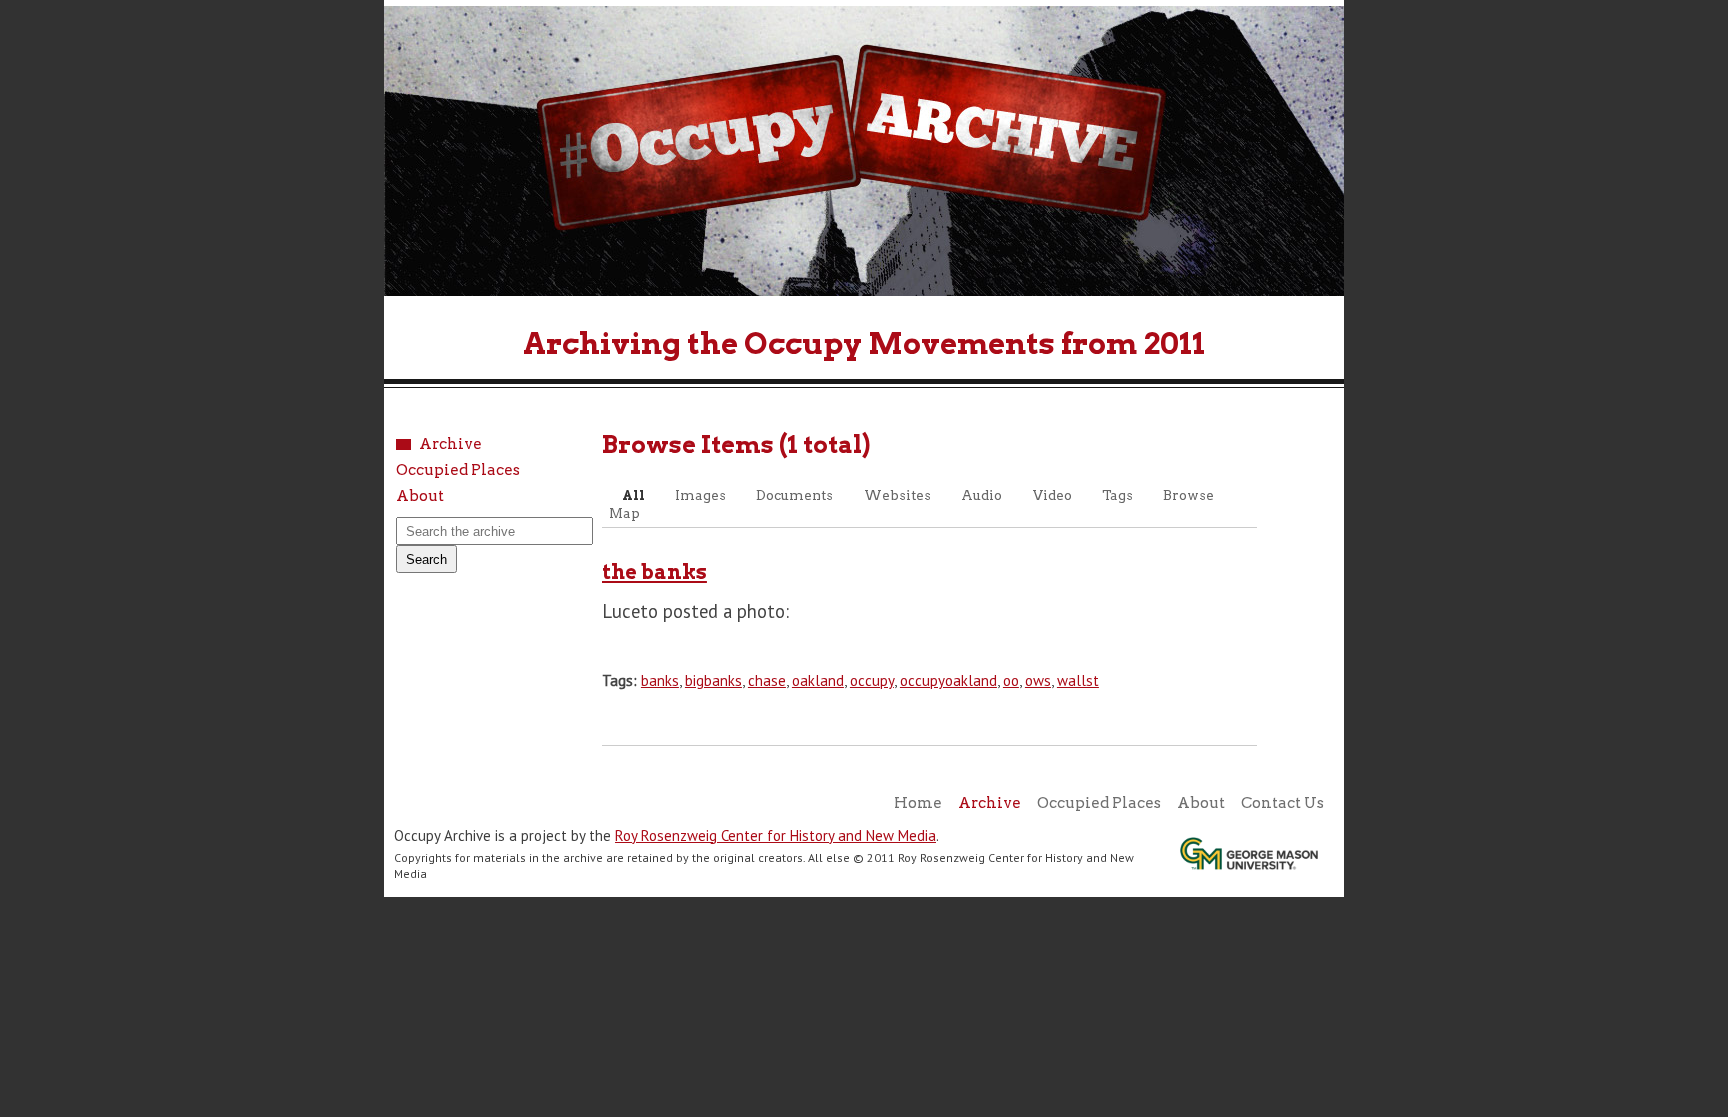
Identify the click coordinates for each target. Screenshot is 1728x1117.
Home (918, 803)
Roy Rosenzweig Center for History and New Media (775, 835)
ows (1038, 680)
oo (1011, 680)
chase (767, 680)
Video (1052, 495)
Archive (450, 444)
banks (660, 680)
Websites (897, 495)
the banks (654, 572)
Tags (1117, 495)
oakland (818, 680)
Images (700, 495)
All (633, 495)
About (420, 496)
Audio (981, 495)
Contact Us (1282, 803)
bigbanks (713, 680)
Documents (794, 495)
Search (426, 559)
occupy (872, 680)
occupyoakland (948, 680)
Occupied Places (458, 470)
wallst (1078, 680)
